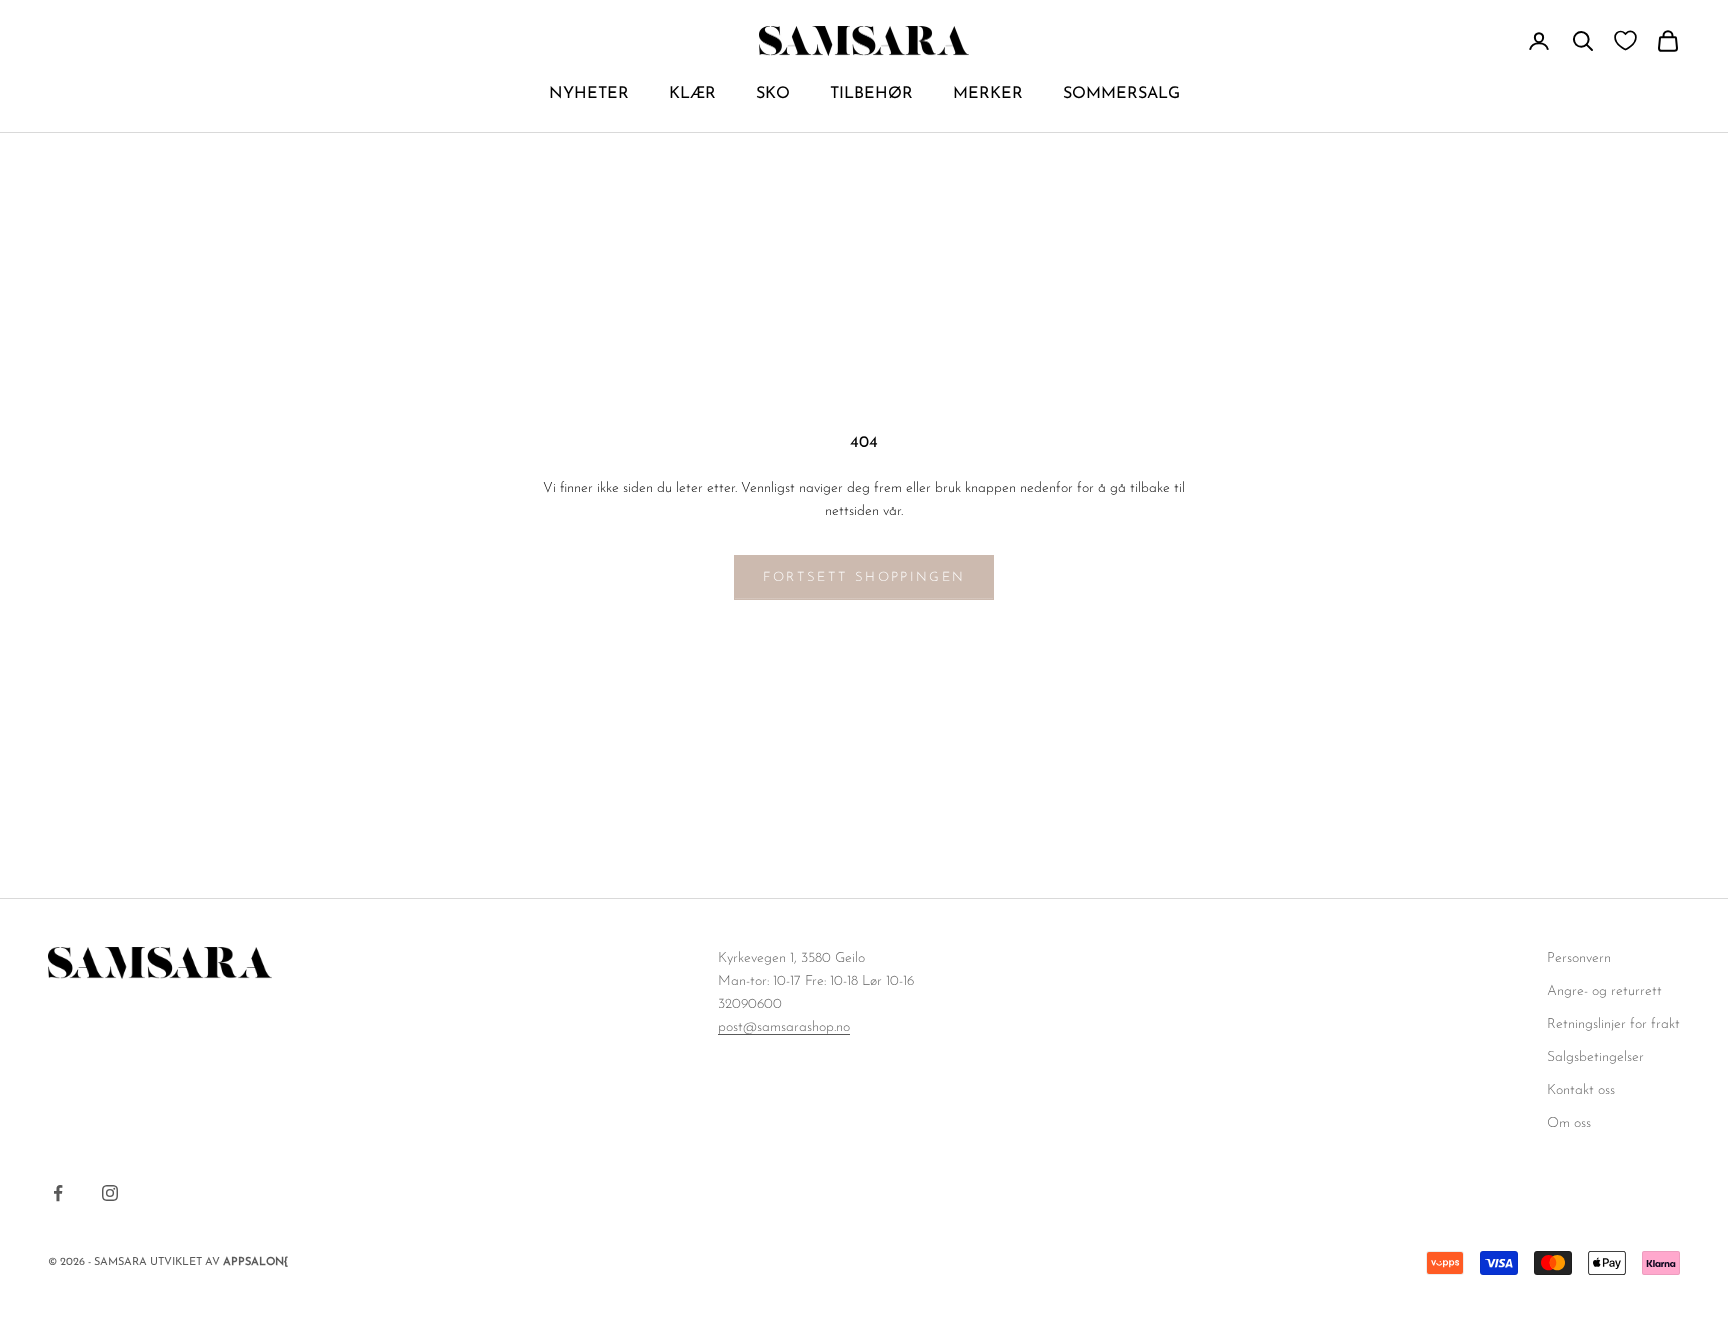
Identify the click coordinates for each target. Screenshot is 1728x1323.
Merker (988, 94)
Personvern (1579, 958)
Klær (692, 94)
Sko (773, 94)
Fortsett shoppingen (864, 577)
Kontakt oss (1581, 1090)
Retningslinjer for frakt (1613, 1024)
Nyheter (589, 94)
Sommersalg (1121, 94)
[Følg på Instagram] (110, 1193)
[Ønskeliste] (1625, 40)
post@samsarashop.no (784, 1027)
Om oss (1569, 1123)
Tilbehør (871, 94)
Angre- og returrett (1604, 991)
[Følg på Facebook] (58, 1193)
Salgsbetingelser (1595, 1057)
